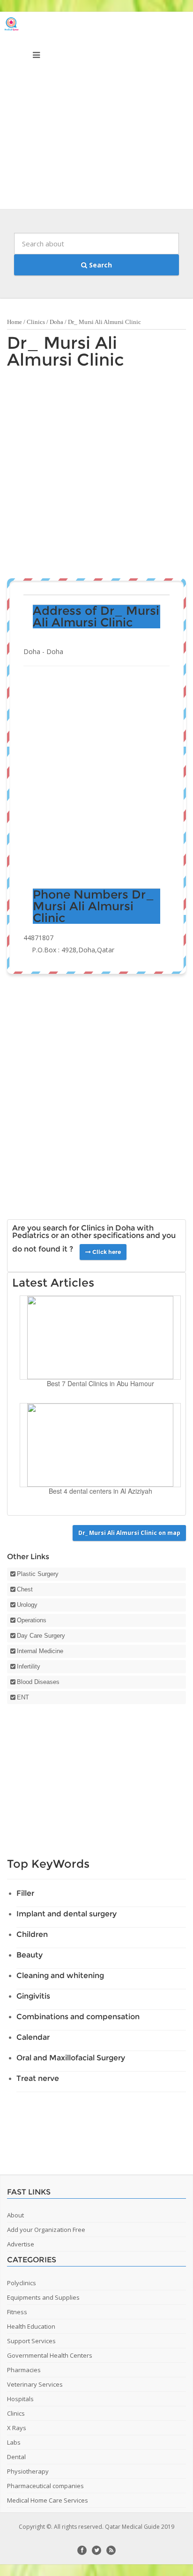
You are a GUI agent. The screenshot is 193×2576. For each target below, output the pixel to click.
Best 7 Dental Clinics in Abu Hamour (100, 1383)
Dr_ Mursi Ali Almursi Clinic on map (129, 1533)
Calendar (33, 2037)
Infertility (29, 1666)
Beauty (30, 1955)
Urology (27, 1605)
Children (32, 1934)
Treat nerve (38, 2078)
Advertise (21, 2244)
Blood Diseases (38, 1682)
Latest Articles (53, 1283)
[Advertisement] (96, 113)
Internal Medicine (40, 1651)
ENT (23, 1697)
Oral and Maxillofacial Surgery (71, 2058)
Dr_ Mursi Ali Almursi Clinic (66, 351)
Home (15, 322)
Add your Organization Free (46, 2230)
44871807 (38, 938)
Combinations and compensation (78, 2017)
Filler (25, 1893)
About (15, 2215)
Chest (25, 1589)
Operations (32, 1620)
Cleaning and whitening (60, 1975)
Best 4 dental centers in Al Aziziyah (100, 1491)
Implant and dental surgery (67, 1914)
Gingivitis (33, 1996)
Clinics (36, 322)
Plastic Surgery (38, 1574)
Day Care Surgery (41, 1636)
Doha (56, 322)
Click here (106, 1252)
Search (100, 265)
